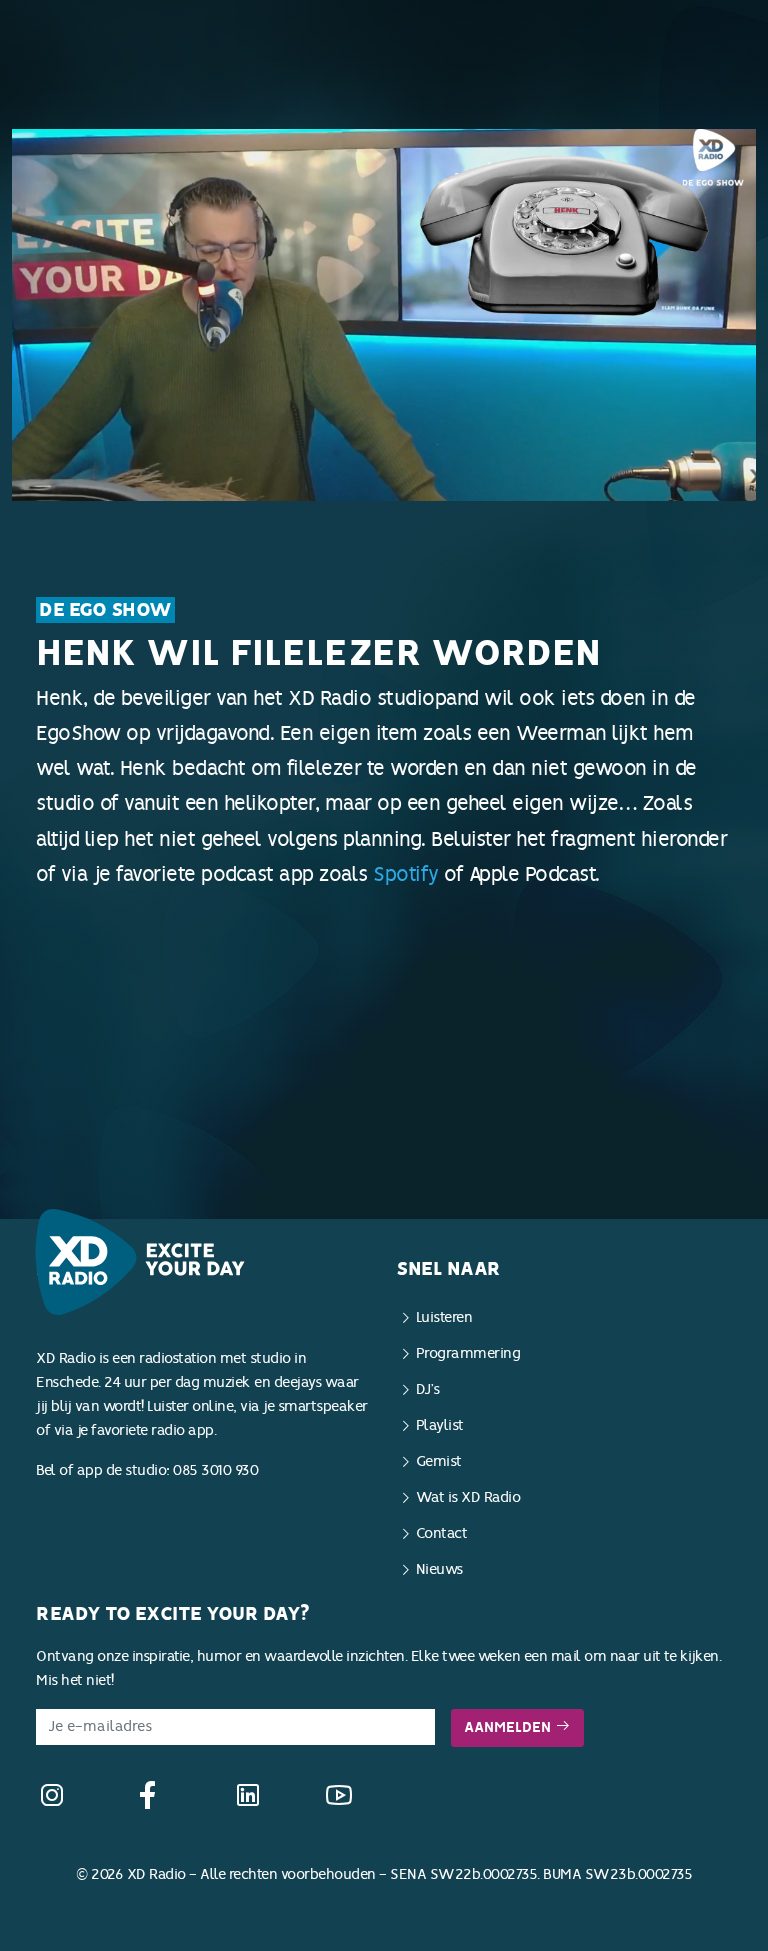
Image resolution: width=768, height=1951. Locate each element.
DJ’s (428, 1389)
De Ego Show (105, 610)
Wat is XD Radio (468, 1497)
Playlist (440, 1425)
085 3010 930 (215, 1470)
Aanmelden (509, 1727)
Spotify (406, 874)
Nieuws (439, 1569)
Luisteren (444, 1317)
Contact (442, 1533)
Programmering (468, 1353)
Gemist (439, 1461)
